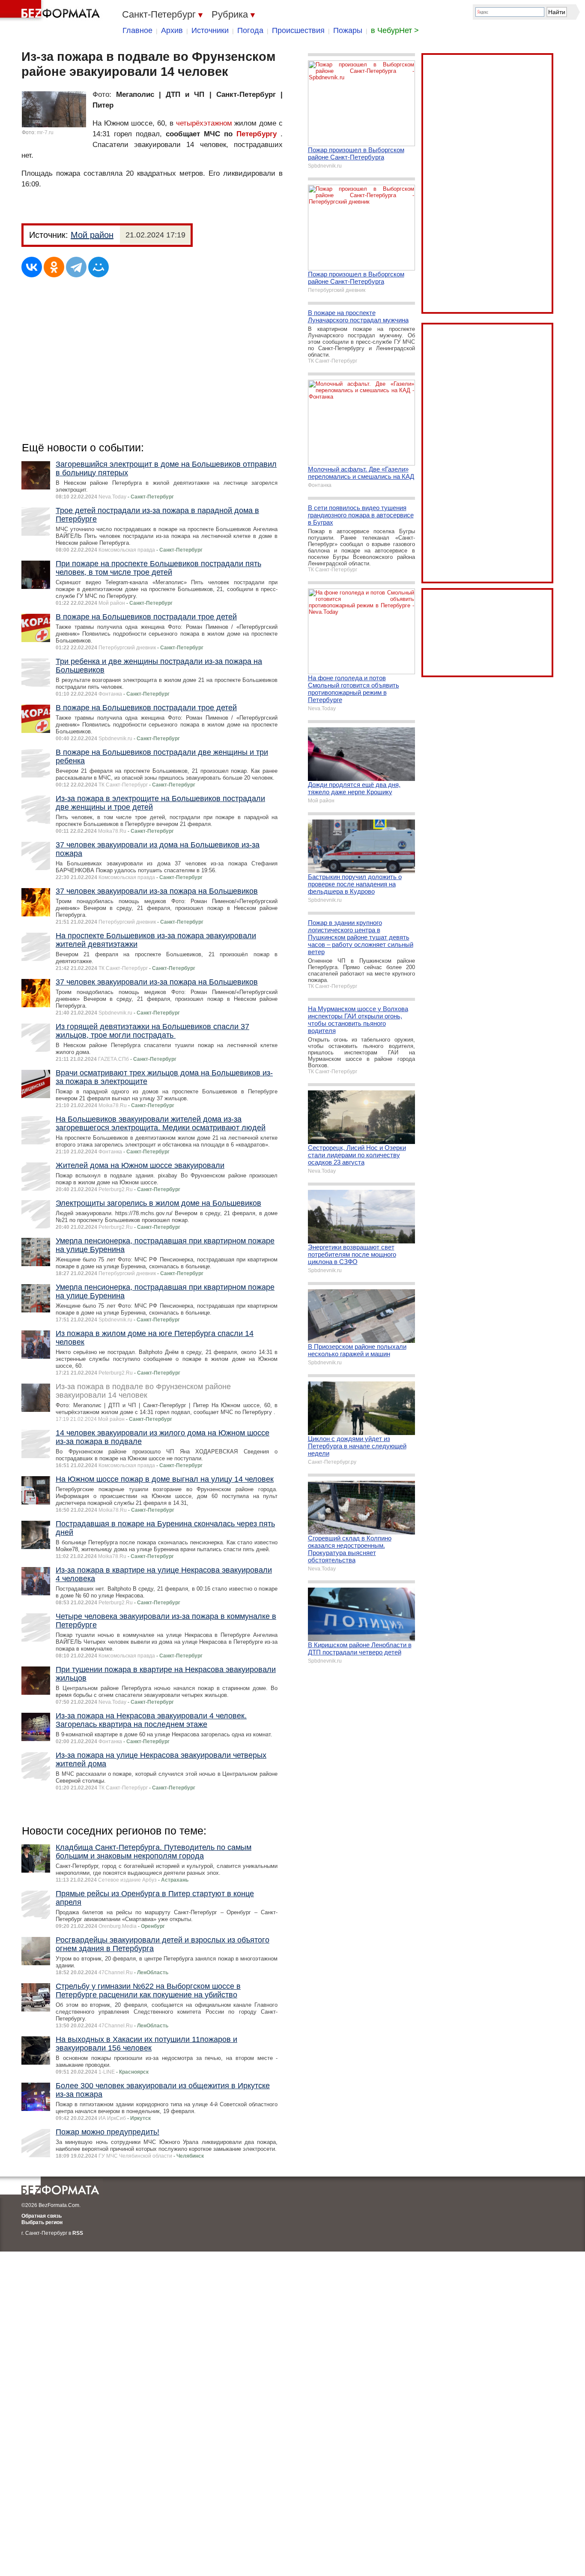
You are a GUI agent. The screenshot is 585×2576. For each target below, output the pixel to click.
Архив (172, 30)
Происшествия (298, 30)
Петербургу (257, 134)
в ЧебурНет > (395, 30)
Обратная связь (42, 2216)
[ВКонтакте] (32, 267)
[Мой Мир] (98, 267)
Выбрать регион (42, 2222)
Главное (137, 30)
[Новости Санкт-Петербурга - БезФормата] (51, 11)
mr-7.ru (45, 132)
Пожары (348, 30)
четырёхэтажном (204, 123)
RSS (78, 2233)
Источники (210, 30)
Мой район (92, 235)
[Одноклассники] (54, 267)
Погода (250, 30)
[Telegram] (76, 267)
